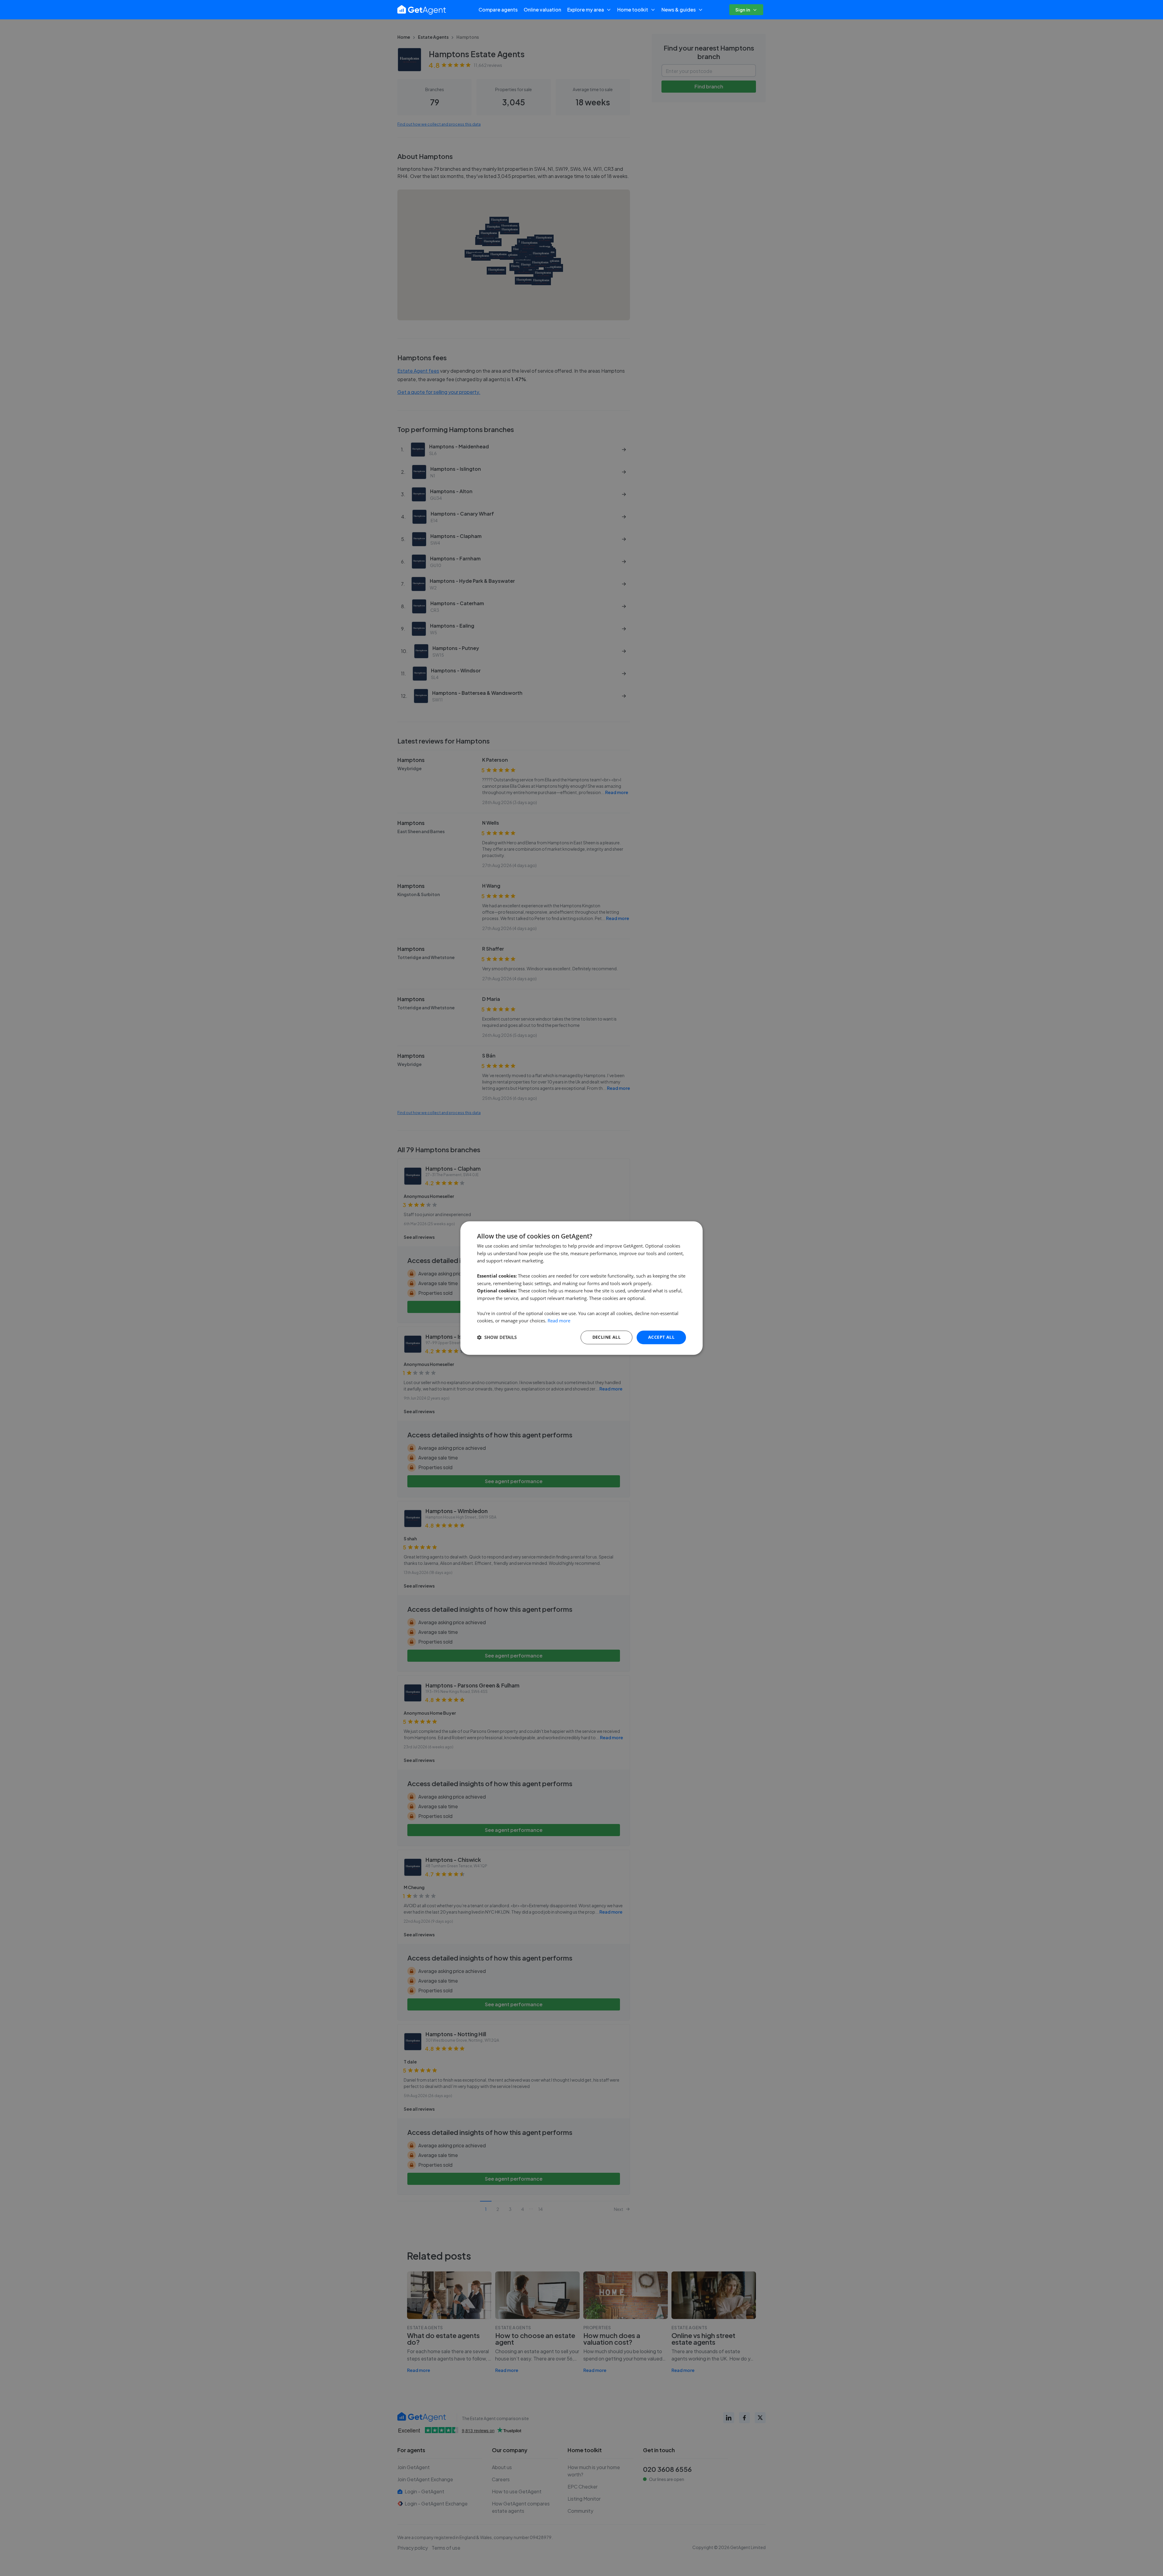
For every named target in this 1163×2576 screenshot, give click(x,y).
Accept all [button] (661, 1337)
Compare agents (498, 10)
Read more (559, 1321)
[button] (497, 1337)
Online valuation (542, 10)
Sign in (743, 10)
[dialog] (581, 1288)
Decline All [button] (606, 1337)
